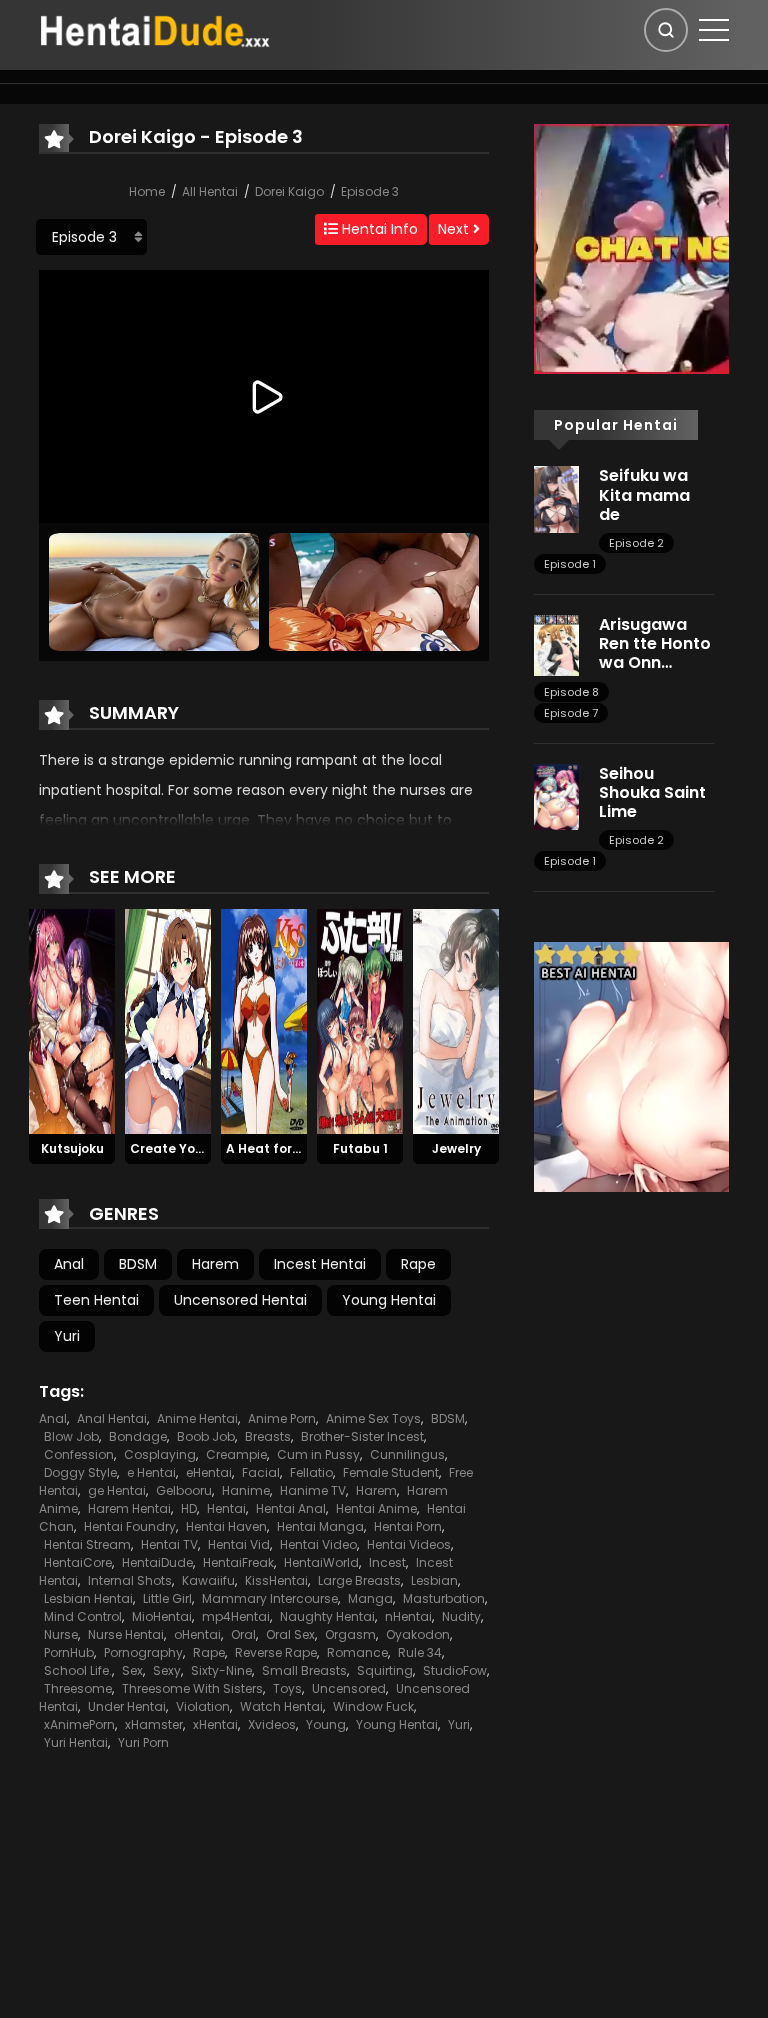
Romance (357, 1652)
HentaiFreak (238, 1562)
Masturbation (444, 1598)
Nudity (461, 1616)
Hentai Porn (408, 1526)
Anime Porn (282, 1418)
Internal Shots (130, 1580)
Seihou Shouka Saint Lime (652, 792)
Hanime (246, 1490)
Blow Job (71, 1436)
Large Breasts (359, 1580)
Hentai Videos (409, 1544)
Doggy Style (80, 1472)
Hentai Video (318, 1544)
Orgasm (350, 1634)
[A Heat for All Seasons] (264, 1020)
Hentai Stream (87, 1544)
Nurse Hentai (126, 1634)
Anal (69, 1264)
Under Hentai (127, 1706)
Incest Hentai (320, 1264)
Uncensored (349, 1688)
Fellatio (311, 1472)
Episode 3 (370, 191)
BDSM (138, 1264)
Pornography (143, 1652)
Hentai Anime (376, 1508)
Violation (203, 1706)
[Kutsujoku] (72, 1020)
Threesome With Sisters (192, 1688)
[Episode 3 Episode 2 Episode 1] (91, 237)
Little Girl (167, 1598)
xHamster (154, 1724)
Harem (215, 1264)
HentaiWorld (321, 1562)
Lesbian (434, 1580)
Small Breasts (304, 1670)
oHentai (197, 1634)
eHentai (209, 1472)
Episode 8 (571, 692)
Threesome (78, 1688)
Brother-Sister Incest (362, 1436)
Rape (418, 1264)
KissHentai (276, 1580)
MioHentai (162, 1616)
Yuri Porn (143, 1742)
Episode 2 (636, 543)
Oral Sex (290, 1634)
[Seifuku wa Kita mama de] (556, 498)
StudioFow (455, 1670)
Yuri (67, 1336)
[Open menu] (714, 30)
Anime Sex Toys (373, 1418)
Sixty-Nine (221, 1670)
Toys (287, 1688)
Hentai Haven (226, 1526)
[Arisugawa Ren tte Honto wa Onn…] (556, 644)
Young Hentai (389, 1300)
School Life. (78, 1670)
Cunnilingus (407, 1454)
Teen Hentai (96, 1300)
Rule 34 (420, 1652)
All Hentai (210, 191)
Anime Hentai (197, 1418)
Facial (261, 1472)
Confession (79, 1454)
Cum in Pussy (318, 1454)
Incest (387, 1562)
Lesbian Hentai (88, 1598)
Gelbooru (184, 1490)
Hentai (226, 1508)
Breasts (268, 1436)
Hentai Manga (320, 1526)
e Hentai (151, 1472)
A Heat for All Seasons (298, 1148)
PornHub (69, 1652)
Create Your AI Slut (191, 1148)
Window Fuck (373, 1706)
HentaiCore (78, 1562)
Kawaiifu (208, 1580)
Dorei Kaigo (289, 191)
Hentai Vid (239, 1544)
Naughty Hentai (327, 1616)
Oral (243, 1634)
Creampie (236, 1454)
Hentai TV (169, 1544)
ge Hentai (117, 1490)
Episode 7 (571, 713)
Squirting (385, 1670)
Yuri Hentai (76, 1742)
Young (326, 1724)
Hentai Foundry (130, 1526)
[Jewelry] (456, 1020)
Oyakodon (418, 1634)
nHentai (408, 1616)
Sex (132, 1670)
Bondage (138, 1436)
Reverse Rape (276, 1652)
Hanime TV (313, 1490)
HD (189, 1508)
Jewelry (456, 1148)
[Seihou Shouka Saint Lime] (556, 795)
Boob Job (206, 1436)
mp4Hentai (236, 1616)
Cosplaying (160, 1454)
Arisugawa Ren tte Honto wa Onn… (655, 643)
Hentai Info (378, 229)
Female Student (391, 1472)
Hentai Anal (291, 1508)
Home (147, 191)
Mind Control (83, 1616)
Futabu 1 (360, 1148)
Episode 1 (570, 564)
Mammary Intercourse (270, 1598)
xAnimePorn (79, 1724)
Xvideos (272, 1724)
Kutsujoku (72, 1148)
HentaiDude (157, 1562)
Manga (370, 1598)
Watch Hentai (281, 1706)
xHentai (215, 1724)
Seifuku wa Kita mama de (644, 494)
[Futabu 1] (360, 1020)
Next (455, 229)
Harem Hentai (129, 1508)
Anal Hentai (112, 1418)
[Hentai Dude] (155, 29)
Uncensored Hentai (240, 1300)
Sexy (167, 1670)
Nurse (61, 1634)
